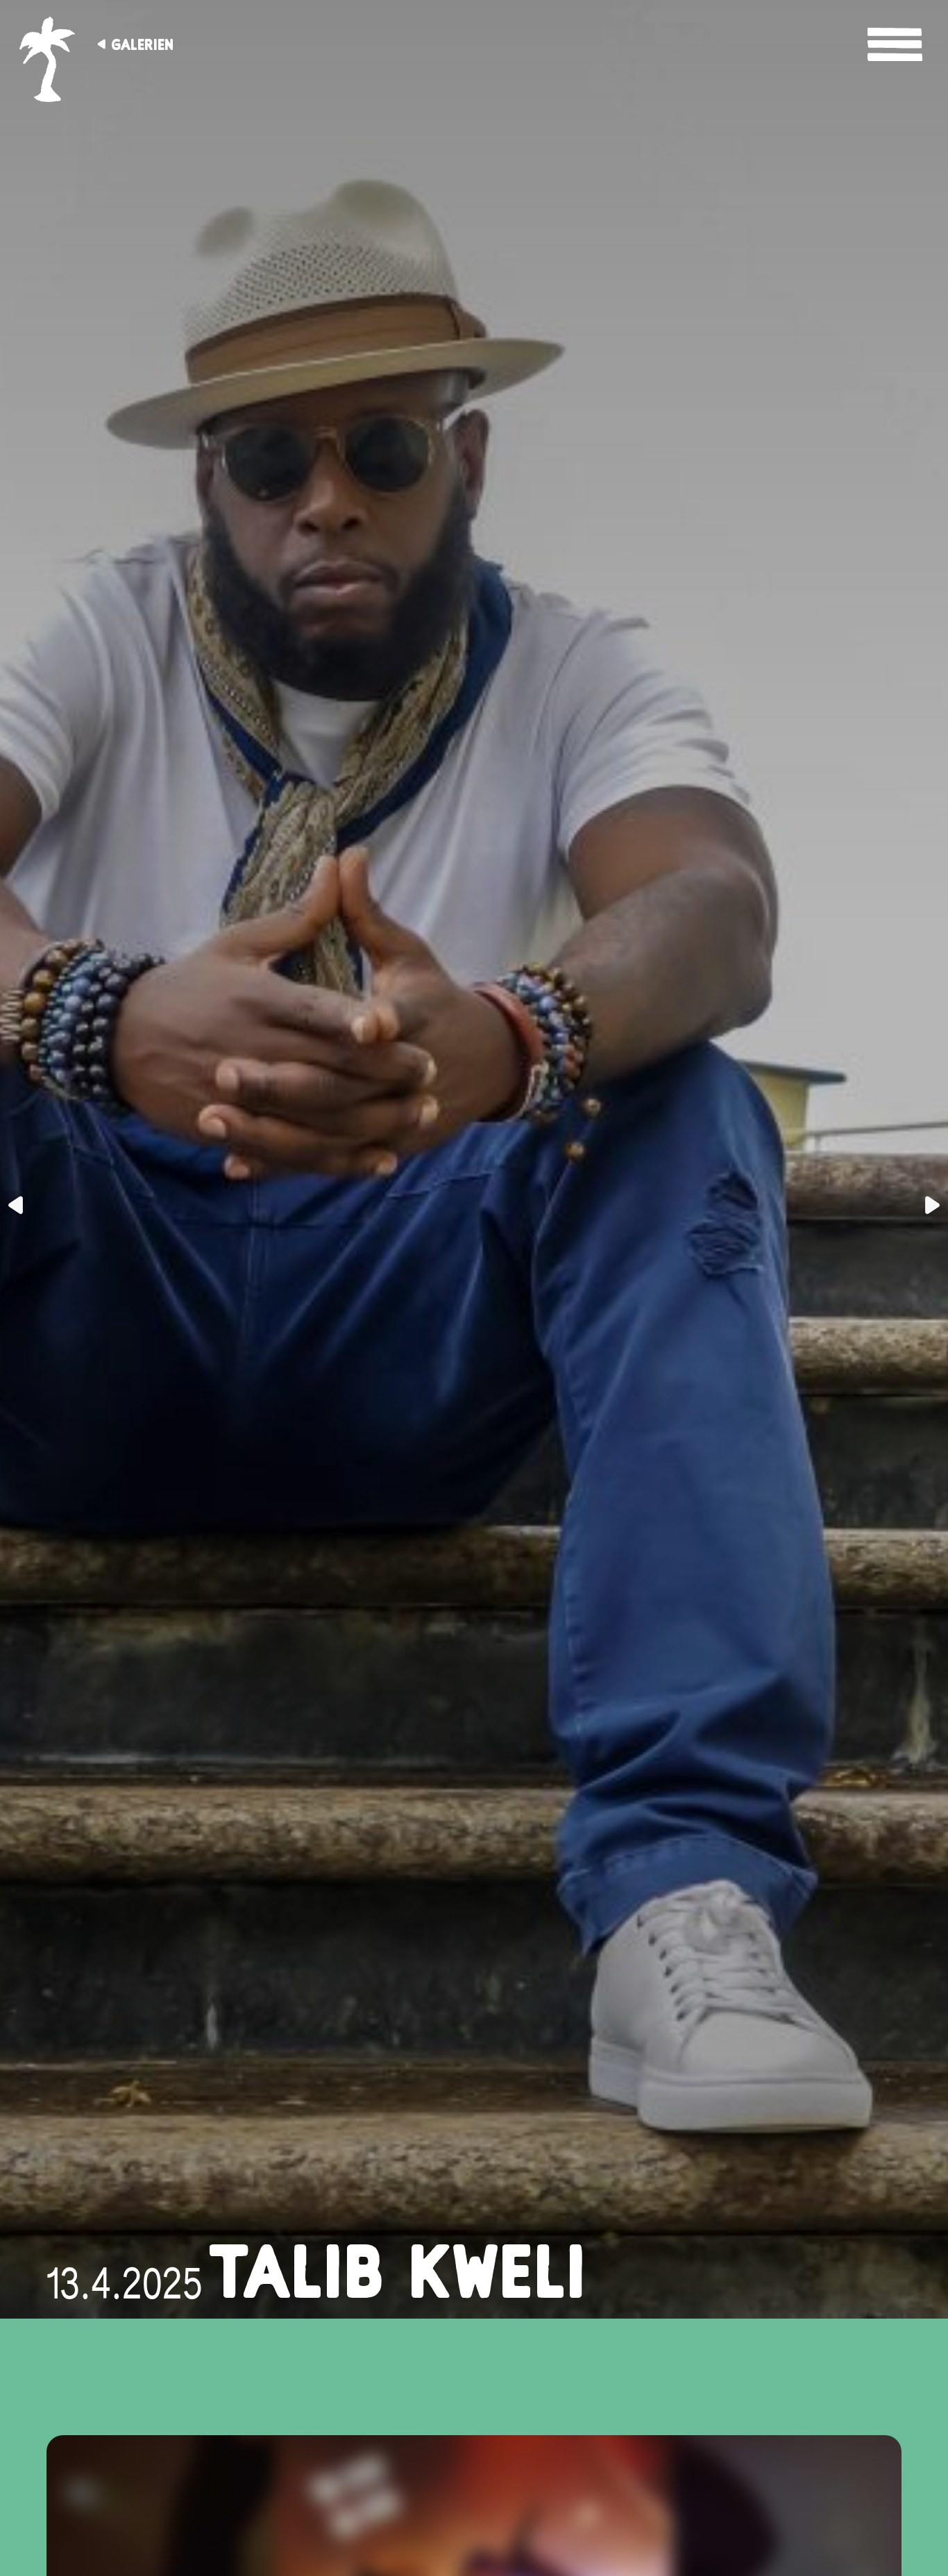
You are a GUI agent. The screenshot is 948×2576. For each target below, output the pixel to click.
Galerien (142, 44)
